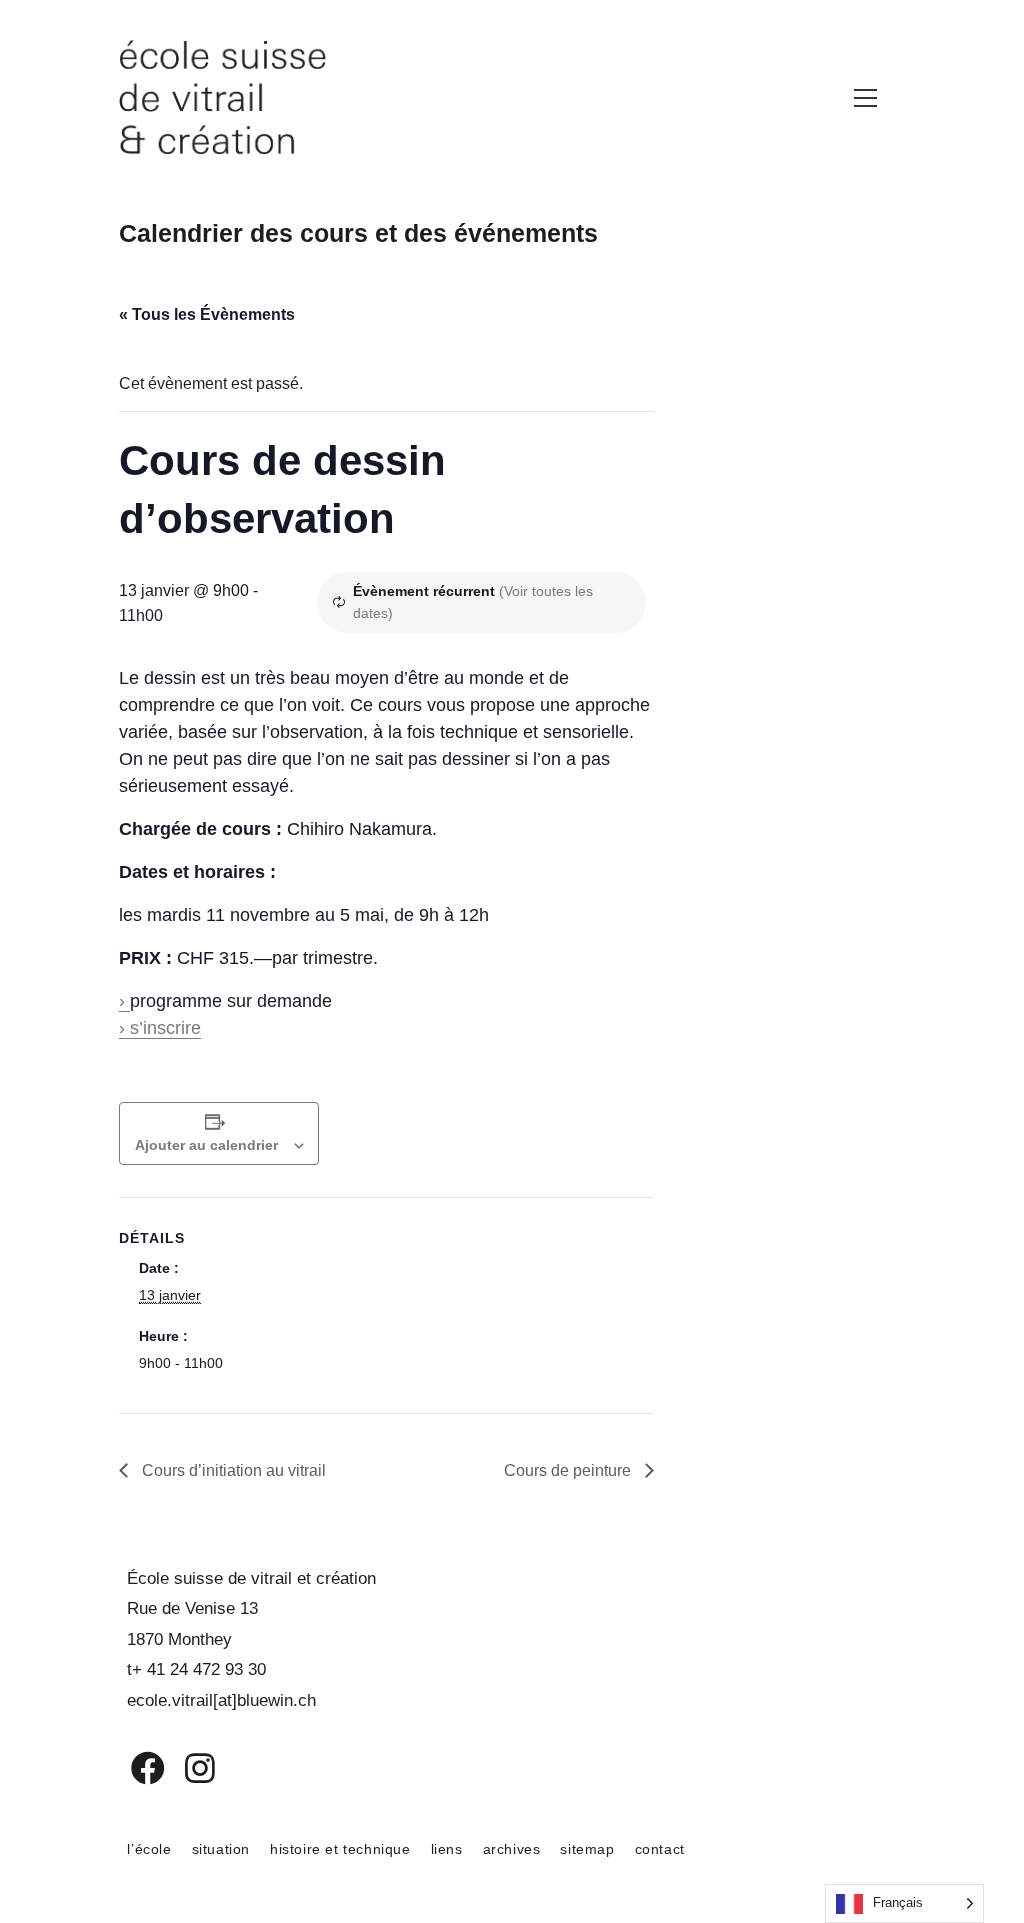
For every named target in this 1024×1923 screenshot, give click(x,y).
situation (221, 1849)
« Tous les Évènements (207, 314)
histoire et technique (340, 1849)
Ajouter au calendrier (206, 1145)
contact (660, 1849)
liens (447, 1849)
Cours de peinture (569, 1470)
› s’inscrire (160, 1028)
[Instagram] (187, 1768)
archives (512, 1849)
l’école (149, 1849)
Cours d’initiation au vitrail (232, 1470)
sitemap (587, 1849)
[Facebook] (133, 1768)
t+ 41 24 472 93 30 (196, 1669)
